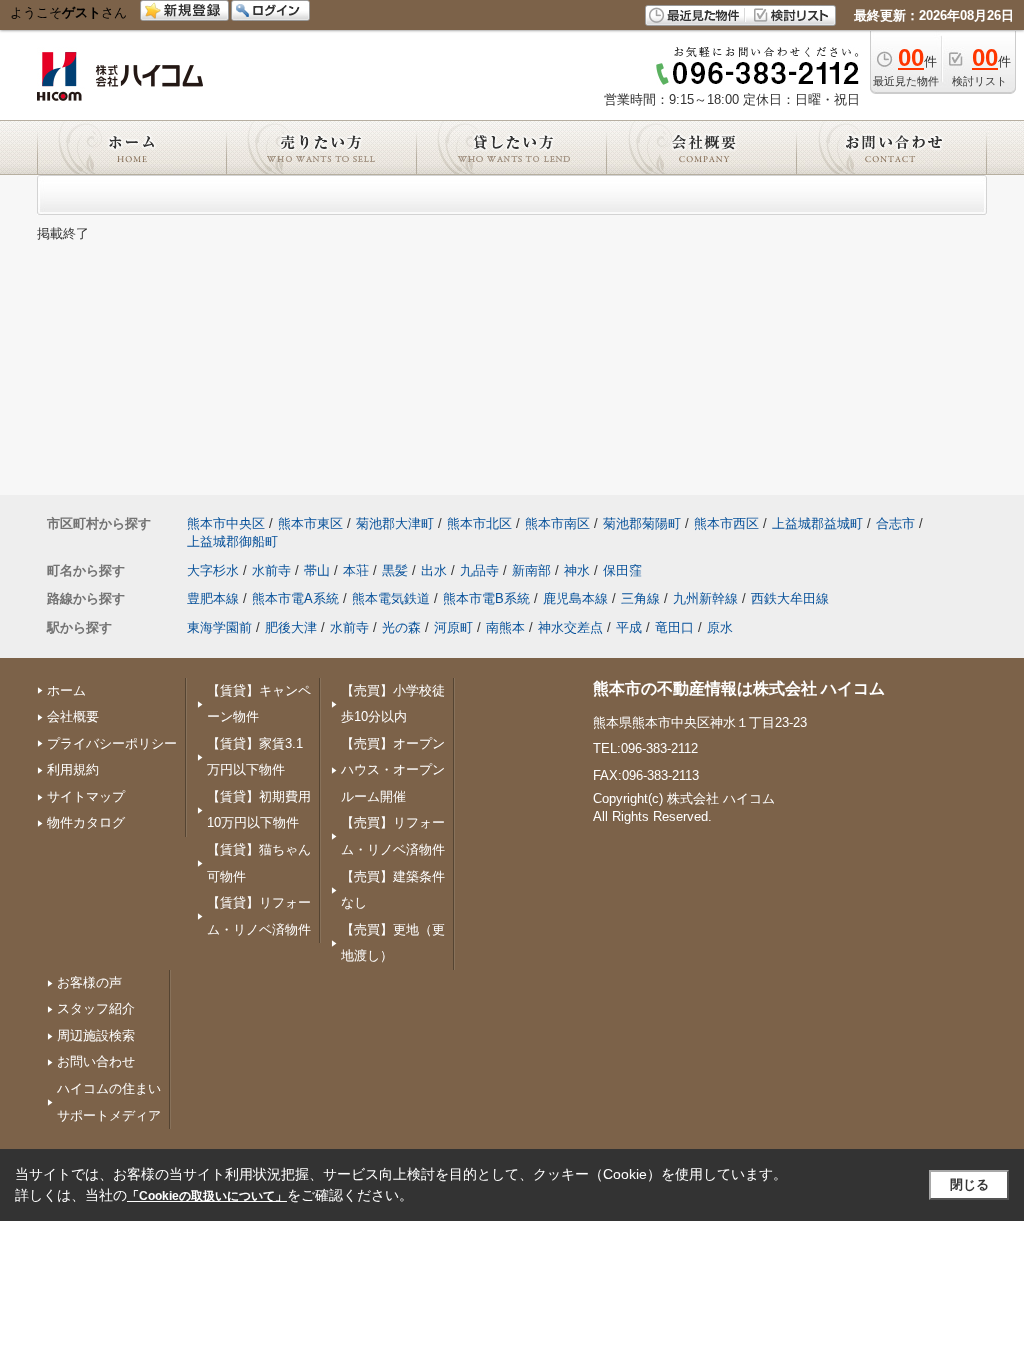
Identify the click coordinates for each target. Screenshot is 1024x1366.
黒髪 (395, 570)
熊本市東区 (310, 523)
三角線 (640, 598)
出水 (434, 570)
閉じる (969, 1184)
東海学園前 (219, 627)
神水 (577, 570)
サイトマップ (86, 796)
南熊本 (505, 627)
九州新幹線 (705, 598)
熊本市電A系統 (295, 598)
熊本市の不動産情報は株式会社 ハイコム (739, 688)
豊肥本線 (213, 598)
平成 (629, 627)
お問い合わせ (96, 1061)
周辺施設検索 (96, 1035)
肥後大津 (291, 627)
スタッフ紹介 (96, 1008)
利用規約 (73, 769)
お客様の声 (89, 982)
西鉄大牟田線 (790, 598)
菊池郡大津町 (395, 523)
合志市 (895, 523)
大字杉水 (213, 570)
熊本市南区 (557, 523)
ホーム (66, 690)
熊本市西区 (726, 523)
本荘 (356, 570)
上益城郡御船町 (232, 541)
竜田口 (674, 627)
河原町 (453, 627)
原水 (720, 627)
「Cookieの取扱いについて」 (207, 1196)
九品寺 (479, 570)
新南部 (531, 570)
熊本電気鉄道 (391, 598)
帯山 (317, 570)
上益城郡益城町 (817, 523)
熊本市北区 (479, 523)
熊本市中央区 (226, 523)
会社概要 (73, 716)
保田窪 (622, 570)
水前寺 (271, 570)
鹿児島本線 (575, 598)
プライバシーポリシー (112, 743)
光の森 (401, 627)
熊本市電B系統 (486, 598)
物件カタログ (86, 822)
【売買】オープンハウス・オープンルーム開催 (393, 770)
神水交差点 (570, 627)
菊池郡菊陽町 (642, 523)
